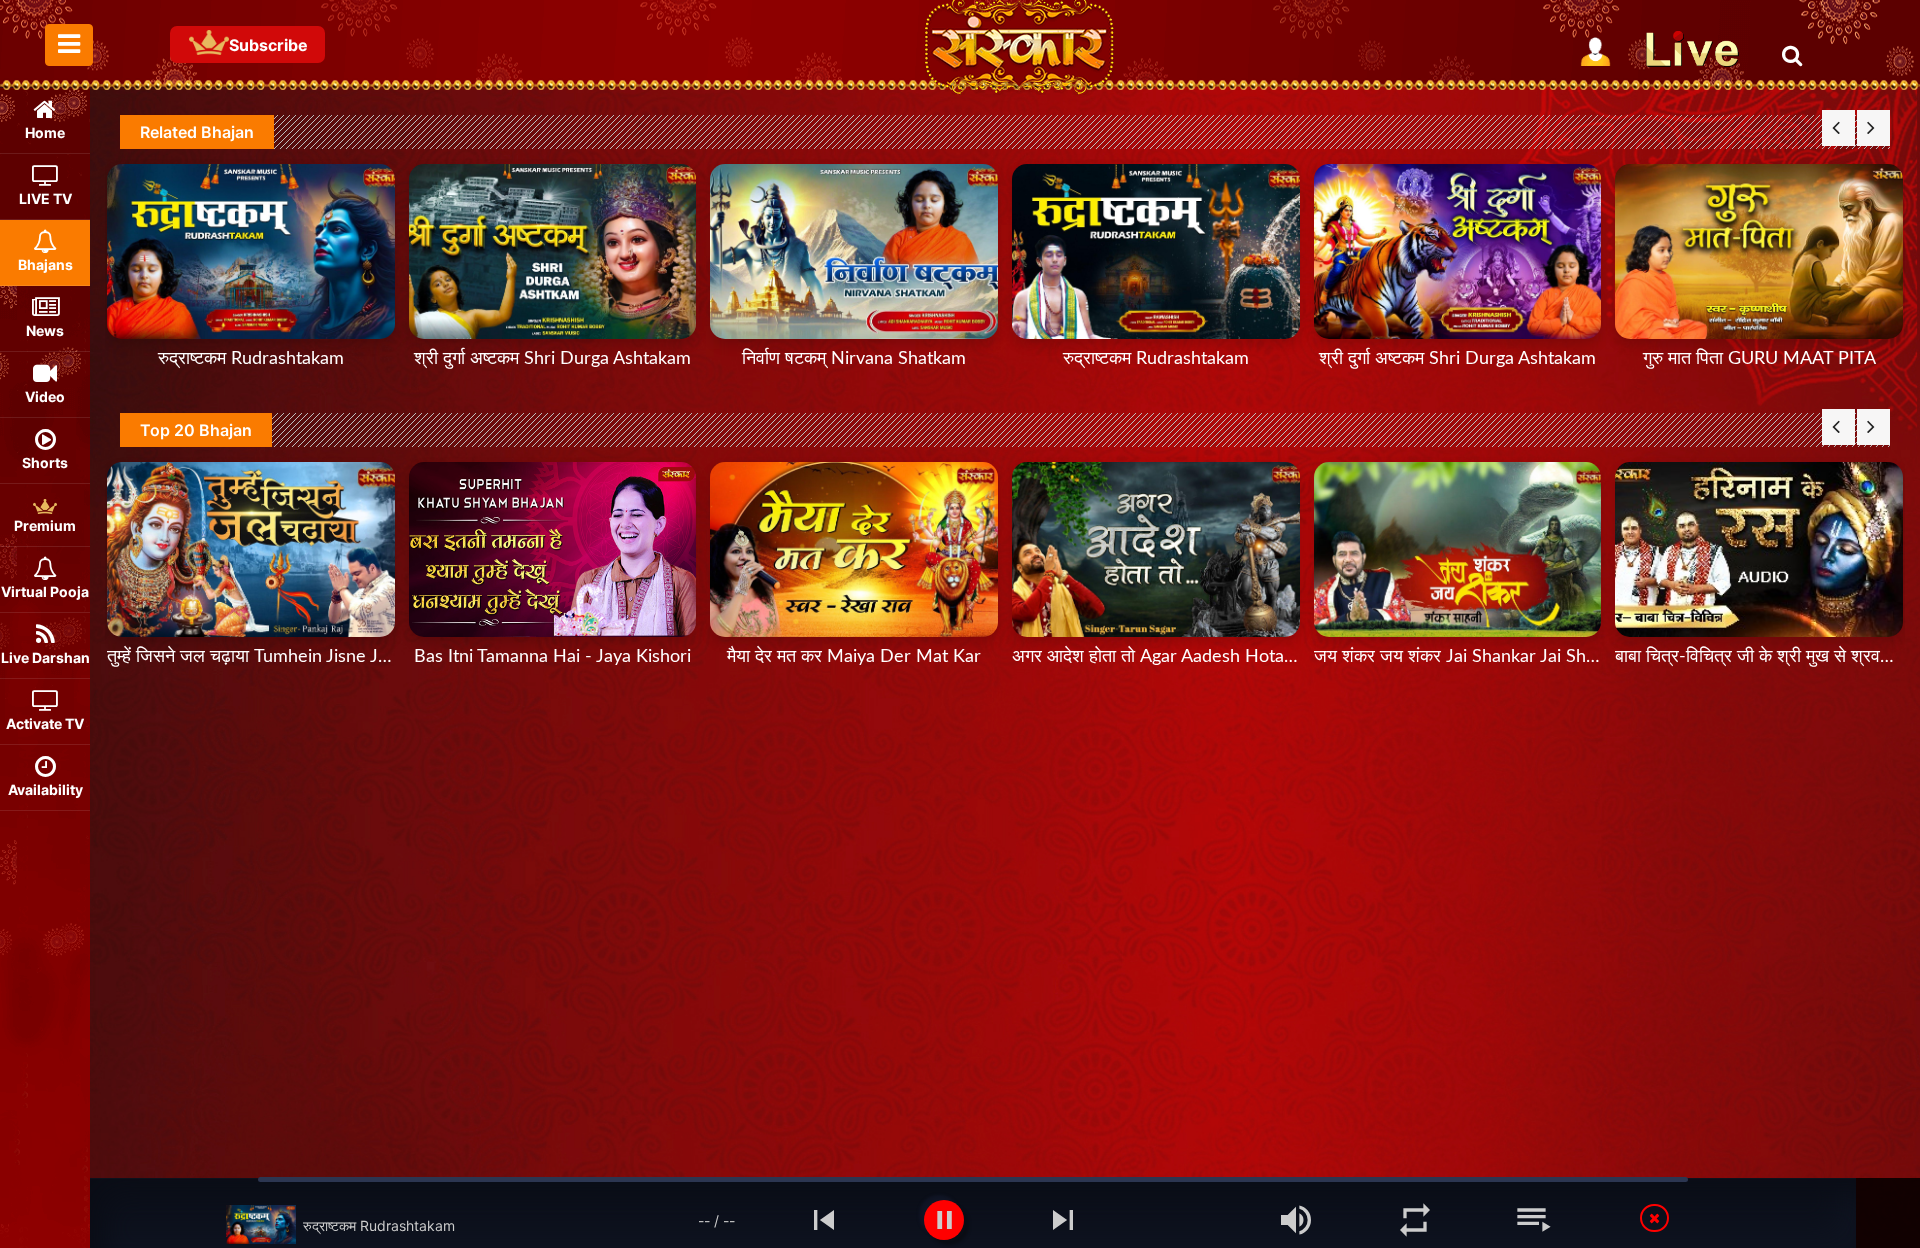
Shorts (45, 462)
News (45, 330)
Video (45, 396)
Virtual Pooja (45, 591)
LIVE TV (45, 198)
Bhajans (45, 264)
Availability (45, 789)
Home (45, 132)
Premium (45, 525)
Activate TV (45, 723)
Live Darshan (45, 657)
